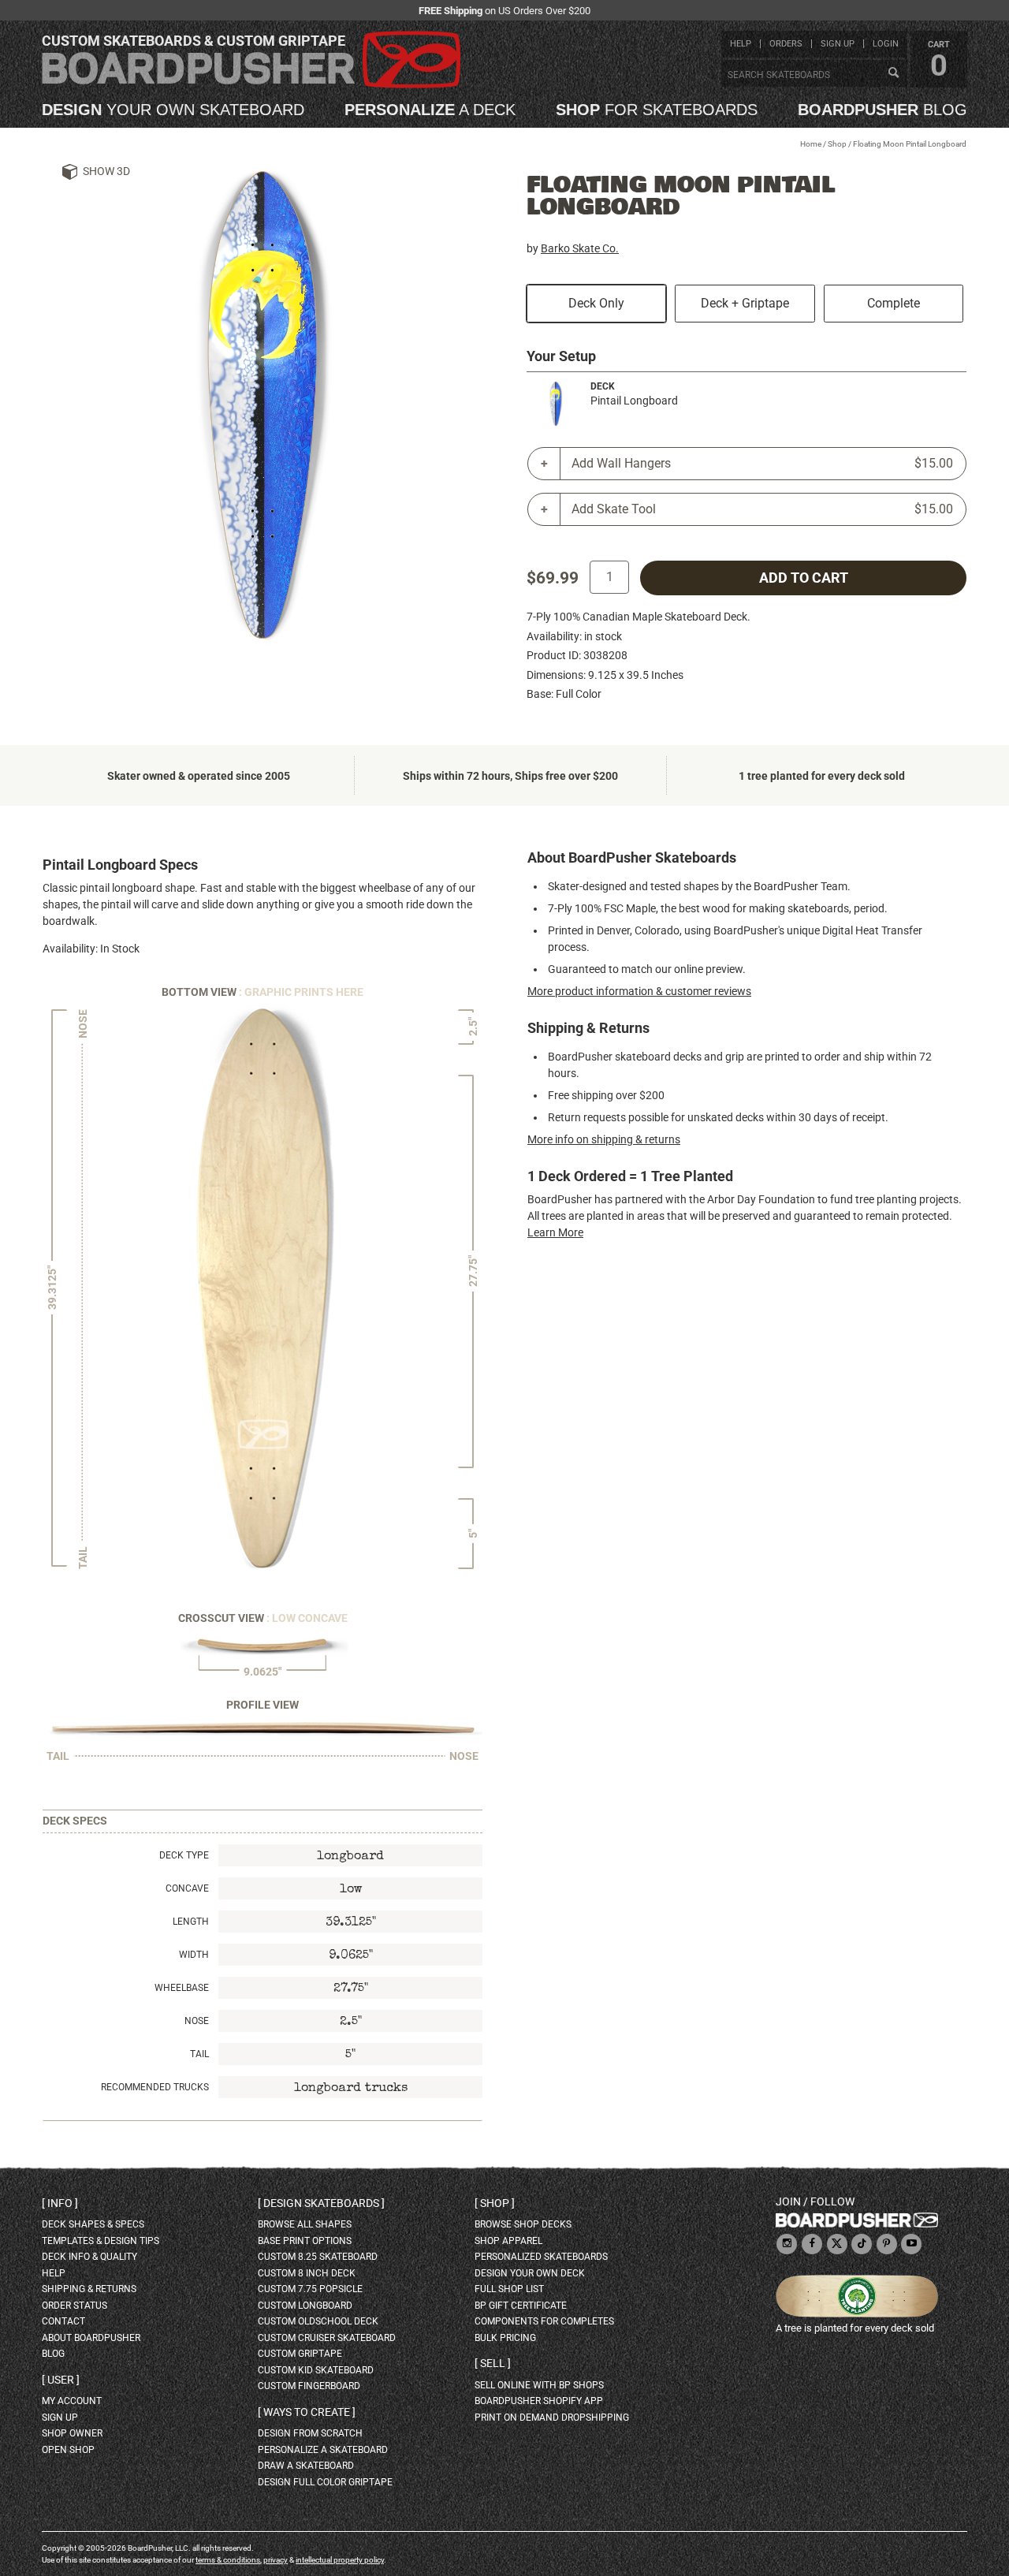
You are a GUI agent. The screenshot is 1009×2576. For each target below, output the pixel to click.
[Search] (893, 73)
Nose (197, 2021)
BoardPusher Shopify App (539, 2401)
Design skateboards (321, 2203)
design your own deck (530, 2273)
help (741, 44)
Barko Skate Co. (580, 248)
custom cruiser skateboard (327, 2338)
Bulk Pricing (505, 2338)
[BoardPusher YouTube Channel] (911, 2244)
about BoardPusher (91, 2338)
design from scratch (310, 2433)
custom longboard (305, 2306)
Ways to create (307, 2412)
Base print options (305, 2241)
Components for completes (544, 2321)
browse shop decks (523, 2224)
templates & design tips (101, 2241)
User (61, 2380)
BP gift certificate (521, 2306)
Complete (894, 303)
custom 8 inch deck (307, 2273)
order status (74, 2306)
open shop (68, 2450)
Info (60, 2203)
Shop (837, 144)
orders (786, 44)
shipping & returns (89, 2289)
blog (882, 110)
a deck (430, 110)
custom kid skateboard (316, 2370)
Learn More (555, 1232)
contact (63, 2321)
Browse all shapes (305, 2224)
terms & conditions (228, 2560)
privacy (276, 2560)
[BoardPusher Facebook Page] (812, 2244)
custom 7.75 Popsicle (310, 2289)
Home (811, 144)
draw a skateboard (306, 2466)
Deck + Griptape (745, 303)
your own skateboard (173, 110)
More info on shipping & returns (604, 1139)
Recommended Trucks (155, 2087)
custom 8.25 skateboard (318, 2257)
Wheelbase (182, 1988)
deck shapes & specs (93, 2224)
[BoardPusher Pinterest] (887, 2244)
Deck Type (184, 1855)
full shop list (509, 2289)
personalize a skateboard (323, 2450)
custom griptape (300, 2354)
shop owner (72, 2433)
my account (72, 2401)
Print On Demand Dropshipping (552, 2418)
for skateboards (657, 110)
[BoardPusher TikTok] (862, 2244)
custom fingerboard (309, 2386)
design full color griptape (325, 2482)
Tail (199, 2054)
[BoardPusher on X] (837, 2244)
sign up (838, 44)
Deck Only (596, 303)
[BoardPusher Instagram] (787, 2244)
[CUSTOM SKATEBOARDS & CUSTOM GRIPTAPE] (251, 85)
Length (191, 1922)
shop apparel (508, 2241)
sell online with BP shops (539, 2385)
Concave (187, 1888)
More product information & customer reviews (639, 991)
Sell (493, 2363)
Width (194, 1955)
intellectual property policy (340, 2560)
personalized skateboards (541, 2257)
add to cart (804, 578)
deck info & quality (89, 2257)
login (886, 44)
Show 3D (106, 171)
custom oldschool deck (318, 2321)
